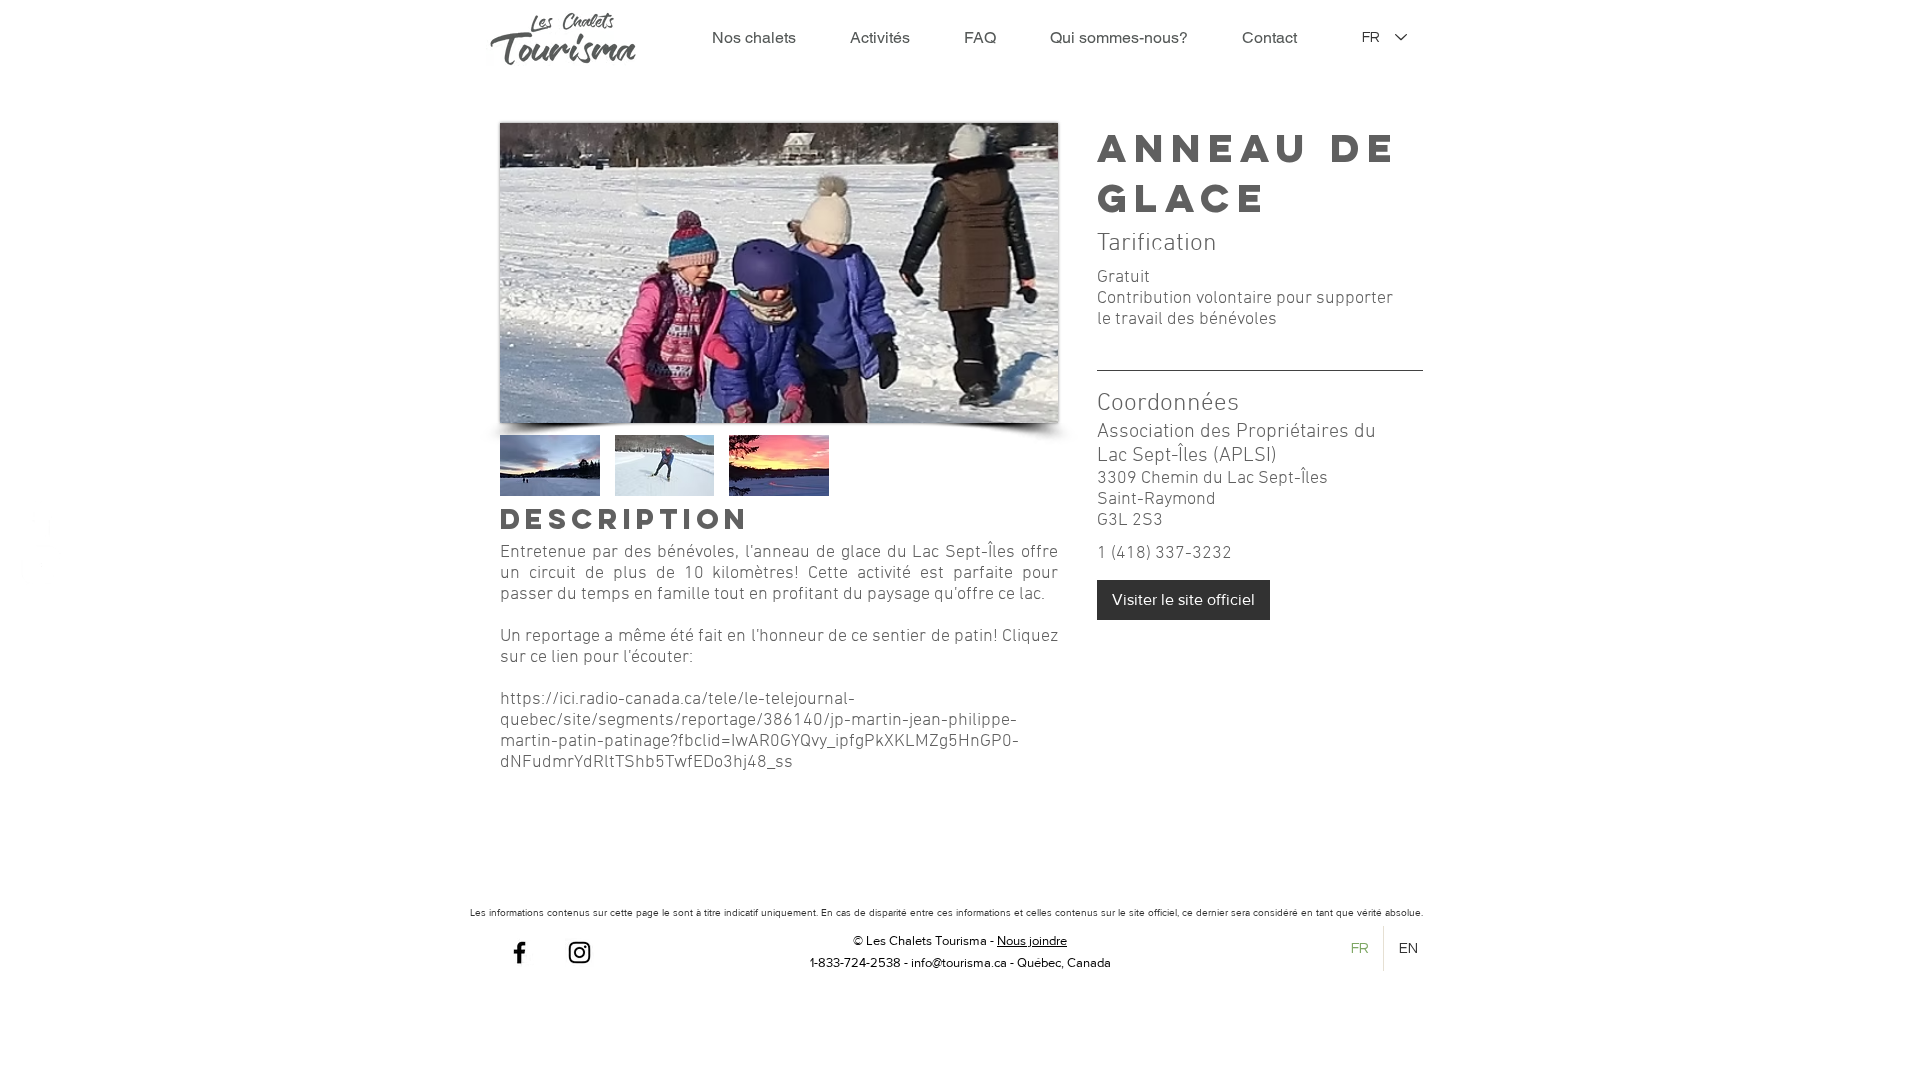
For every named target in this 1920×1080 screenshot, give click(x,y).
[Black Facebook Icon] (519, 952)
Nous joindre (1032, 940)
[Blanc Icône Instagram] (41, 565)
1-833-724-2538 (855, 962)
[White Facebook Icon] (41, 516)
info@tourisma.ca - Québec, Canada (1011, 962)
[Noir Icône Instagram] (579, 952)
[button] (550, 465)
